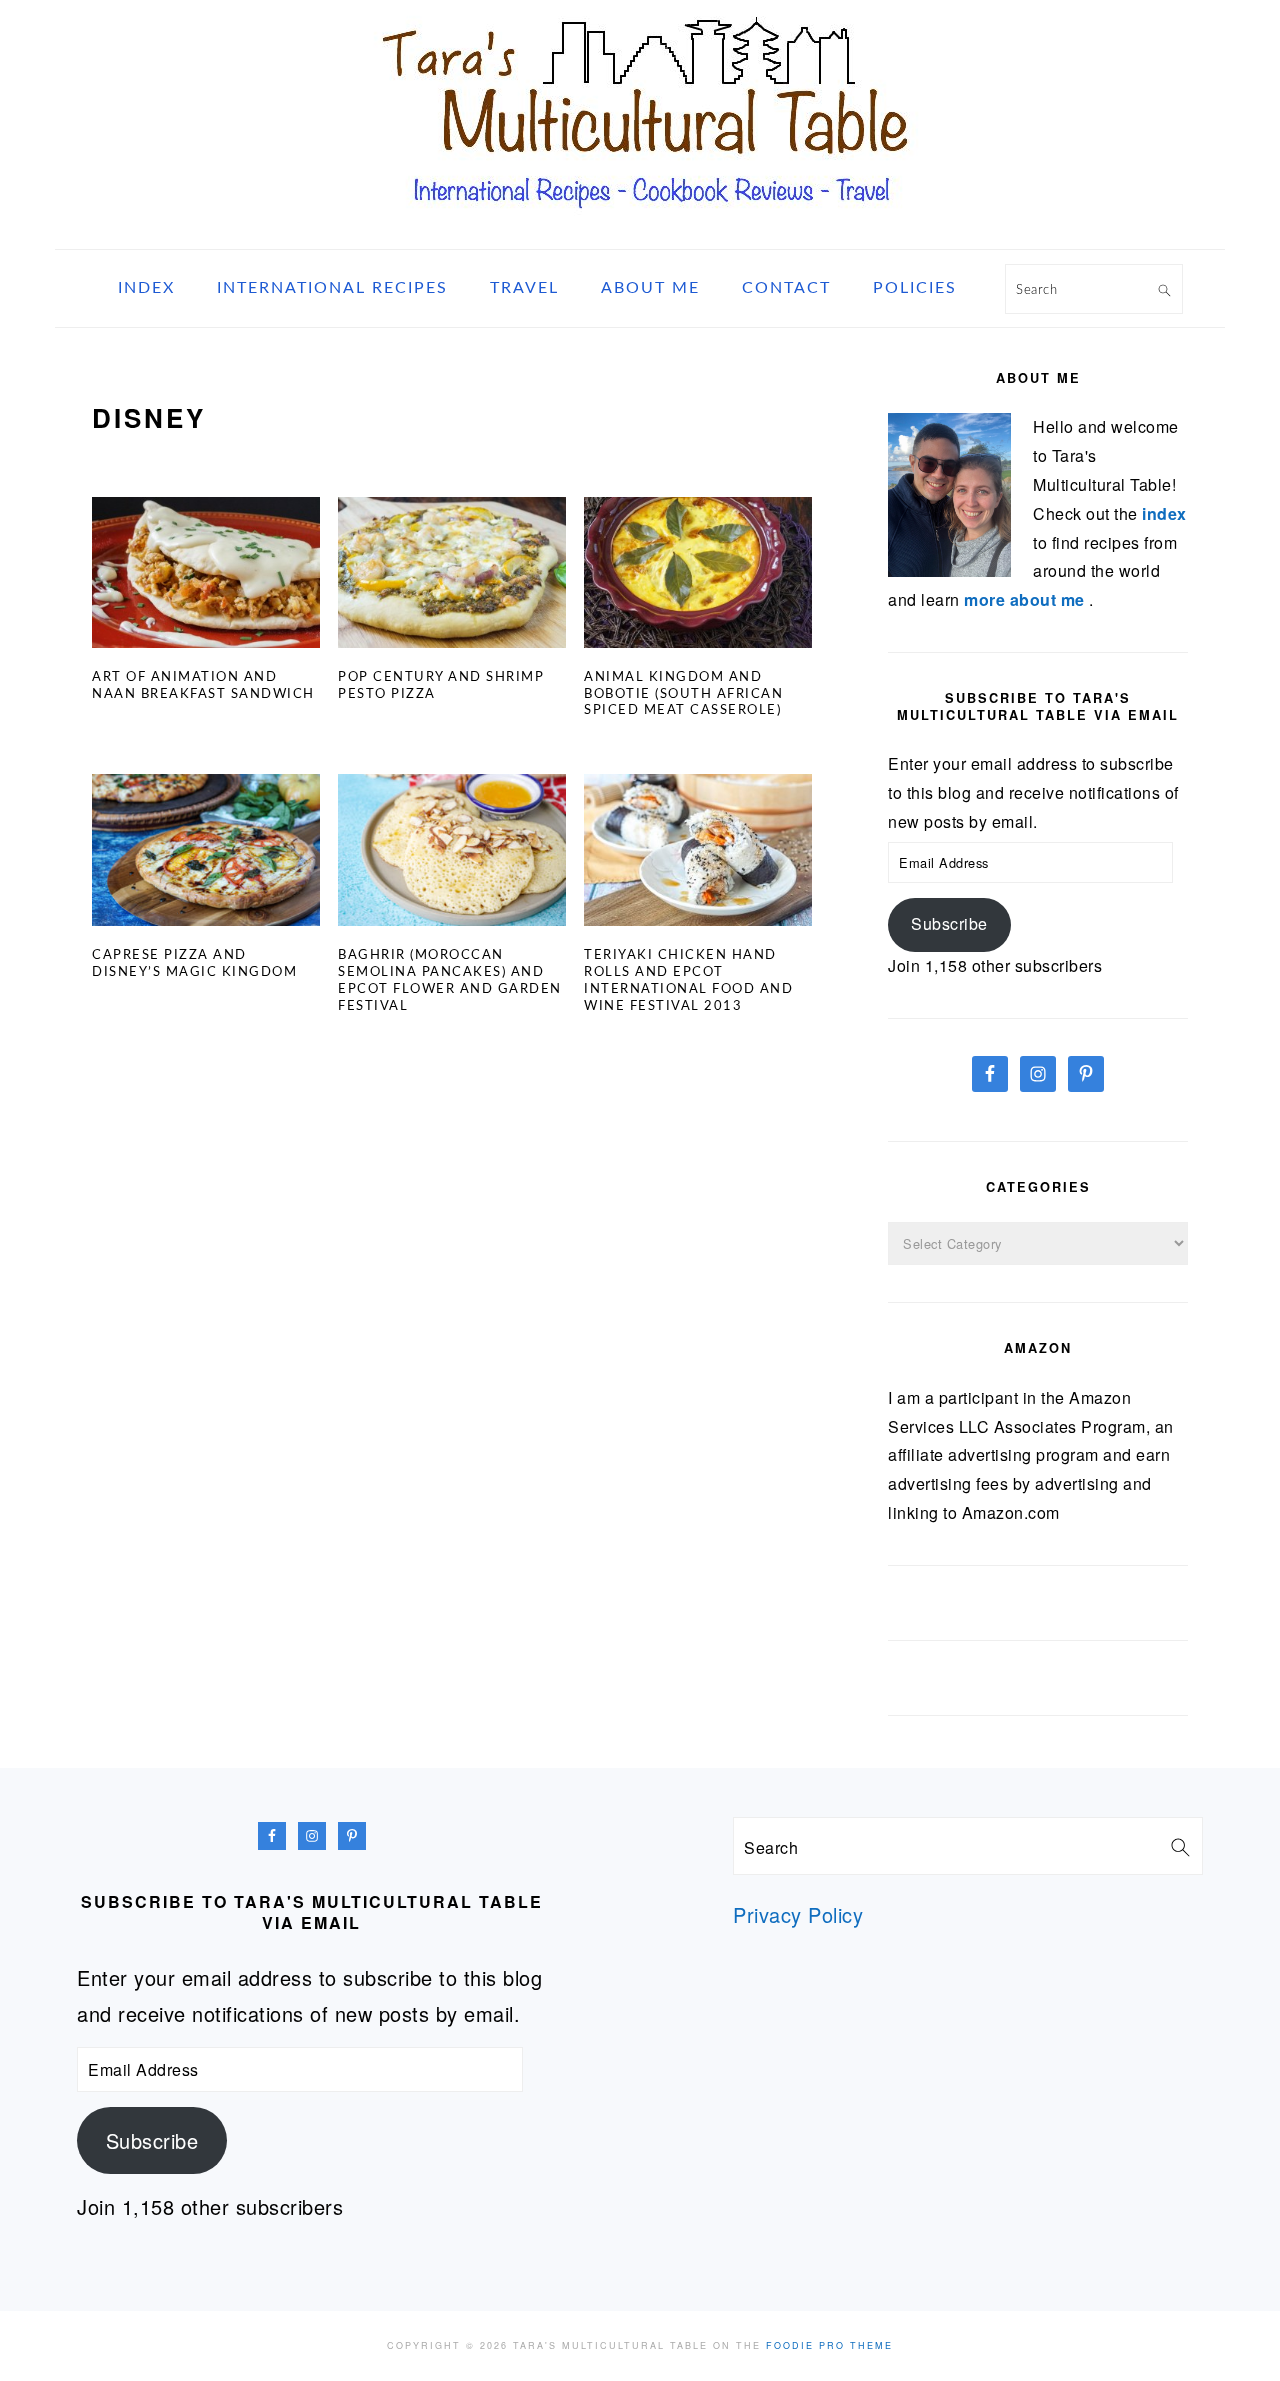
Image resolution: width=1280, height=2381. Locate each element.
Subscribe (949, 923)
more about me (1026, 599)
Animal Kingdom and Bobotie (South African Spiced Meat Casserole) (683, 694)
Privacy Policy (798, 1914)
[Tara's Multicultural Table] (640, 223)
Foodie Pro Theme (829, 2345)
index (1164, 513)
